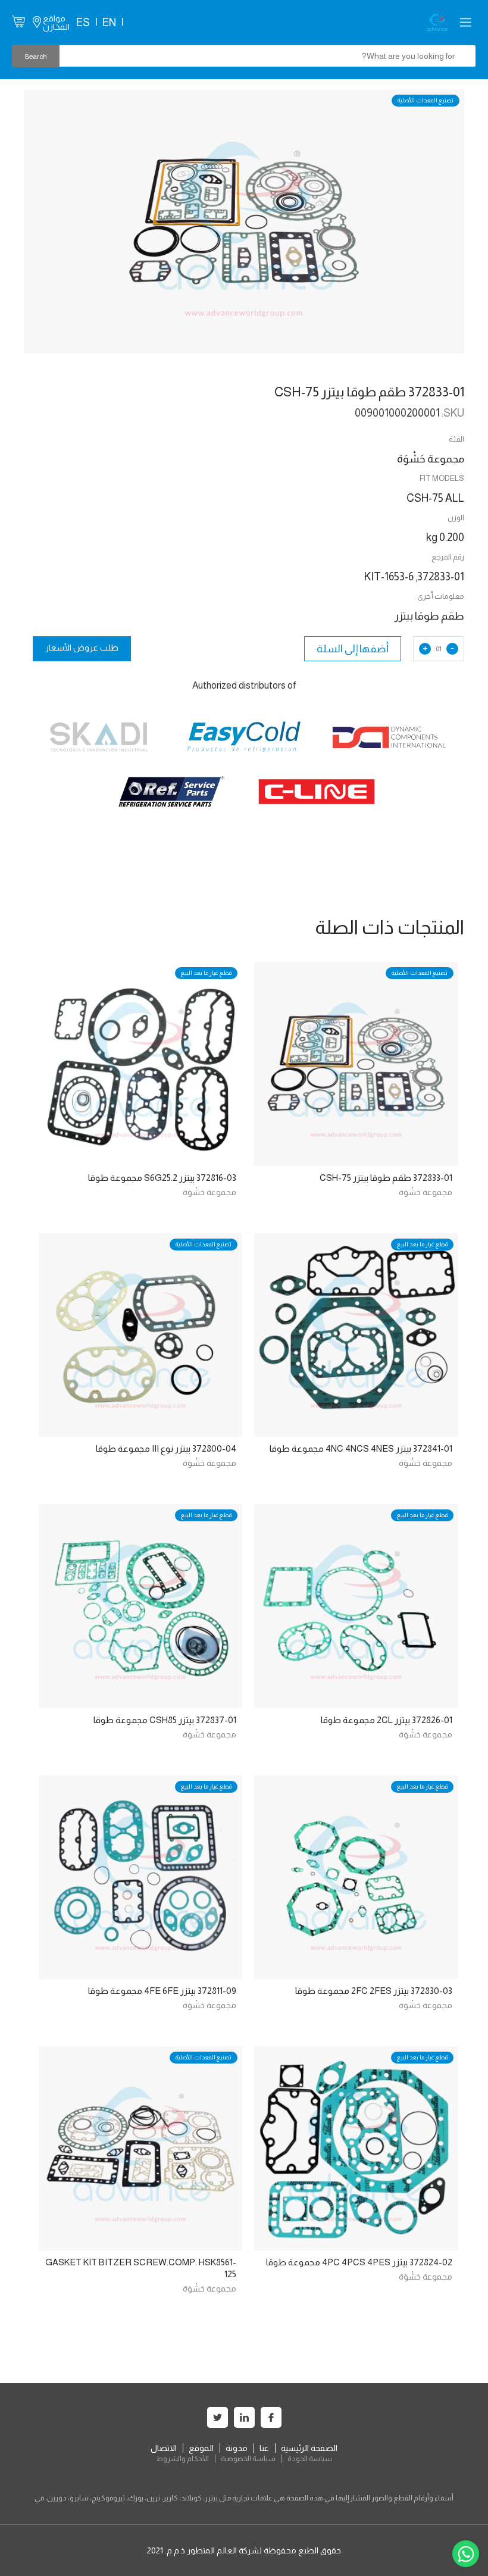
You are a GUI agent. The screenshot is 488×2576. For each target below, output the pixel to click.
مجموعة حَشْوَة (426, 1192)
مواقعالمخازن (56, 23)
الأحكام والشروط (182, 2459)
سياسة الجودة (310, 2459)
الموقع (201, 2448)
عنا (264, 2448)
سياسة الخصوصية (248, 2459)
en (109, 23)
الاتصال (164, 2448)
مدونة (237, 2448)
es (83, 23)
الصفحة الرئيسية (309, 2448)
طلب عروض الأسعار (82, 648)
